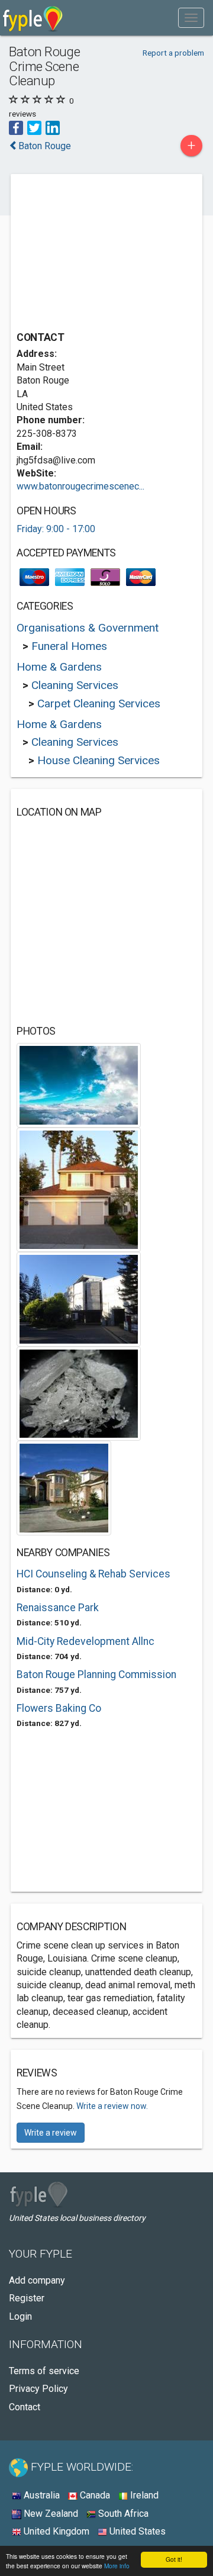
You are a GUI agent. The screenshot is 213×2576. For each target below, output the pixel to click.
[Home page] (33, 18)
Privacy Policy (38, 2389)
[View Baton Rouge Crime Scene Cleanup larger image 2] (79, 1189)
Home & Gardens (59, 667)
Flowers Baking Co (59, 1708)
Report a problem (173, 53)
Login (20, 2316)
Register (27, 2298)
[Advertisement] (105, 254)
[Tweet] (34, 127)
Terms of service (44, 2371)
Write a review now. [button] (112, 2106)
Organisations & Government (88, 628)
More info (117, 2566)
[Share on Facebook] (16, 127)
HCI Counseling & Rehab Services (93, 1574)
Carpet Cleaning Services (99, 703)
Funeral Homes (69, 646)
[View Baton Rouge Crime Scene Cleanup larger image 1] (79, 1085)
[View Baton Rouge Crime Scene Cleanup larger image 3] (79, 1298)
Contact (25, 2407)
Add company (37, 2280)
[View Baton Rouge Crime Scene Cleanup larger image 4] (79, 1393)
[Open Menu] (191, 18)
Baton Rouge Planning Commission (96, 1675)
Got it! (174, 2559)
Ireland (143, 2495)
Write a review (51, 2133)
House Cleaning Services (99, 760)
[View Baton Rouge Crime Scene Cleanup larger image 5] (64, 1487)
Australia (41, 2495)
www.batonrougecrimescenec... (80, 486)
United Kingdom (55, 2531)
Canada (94, 2495)
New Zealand (50, 2514)
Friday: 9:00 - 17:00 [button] (56, 529)
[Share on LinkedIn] (53, 127)
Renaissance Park (58, 1608)
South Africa (122, 2514)
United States (136, 2531)
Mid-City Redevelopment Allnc (85, 1641)
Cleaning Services (75, 685)
